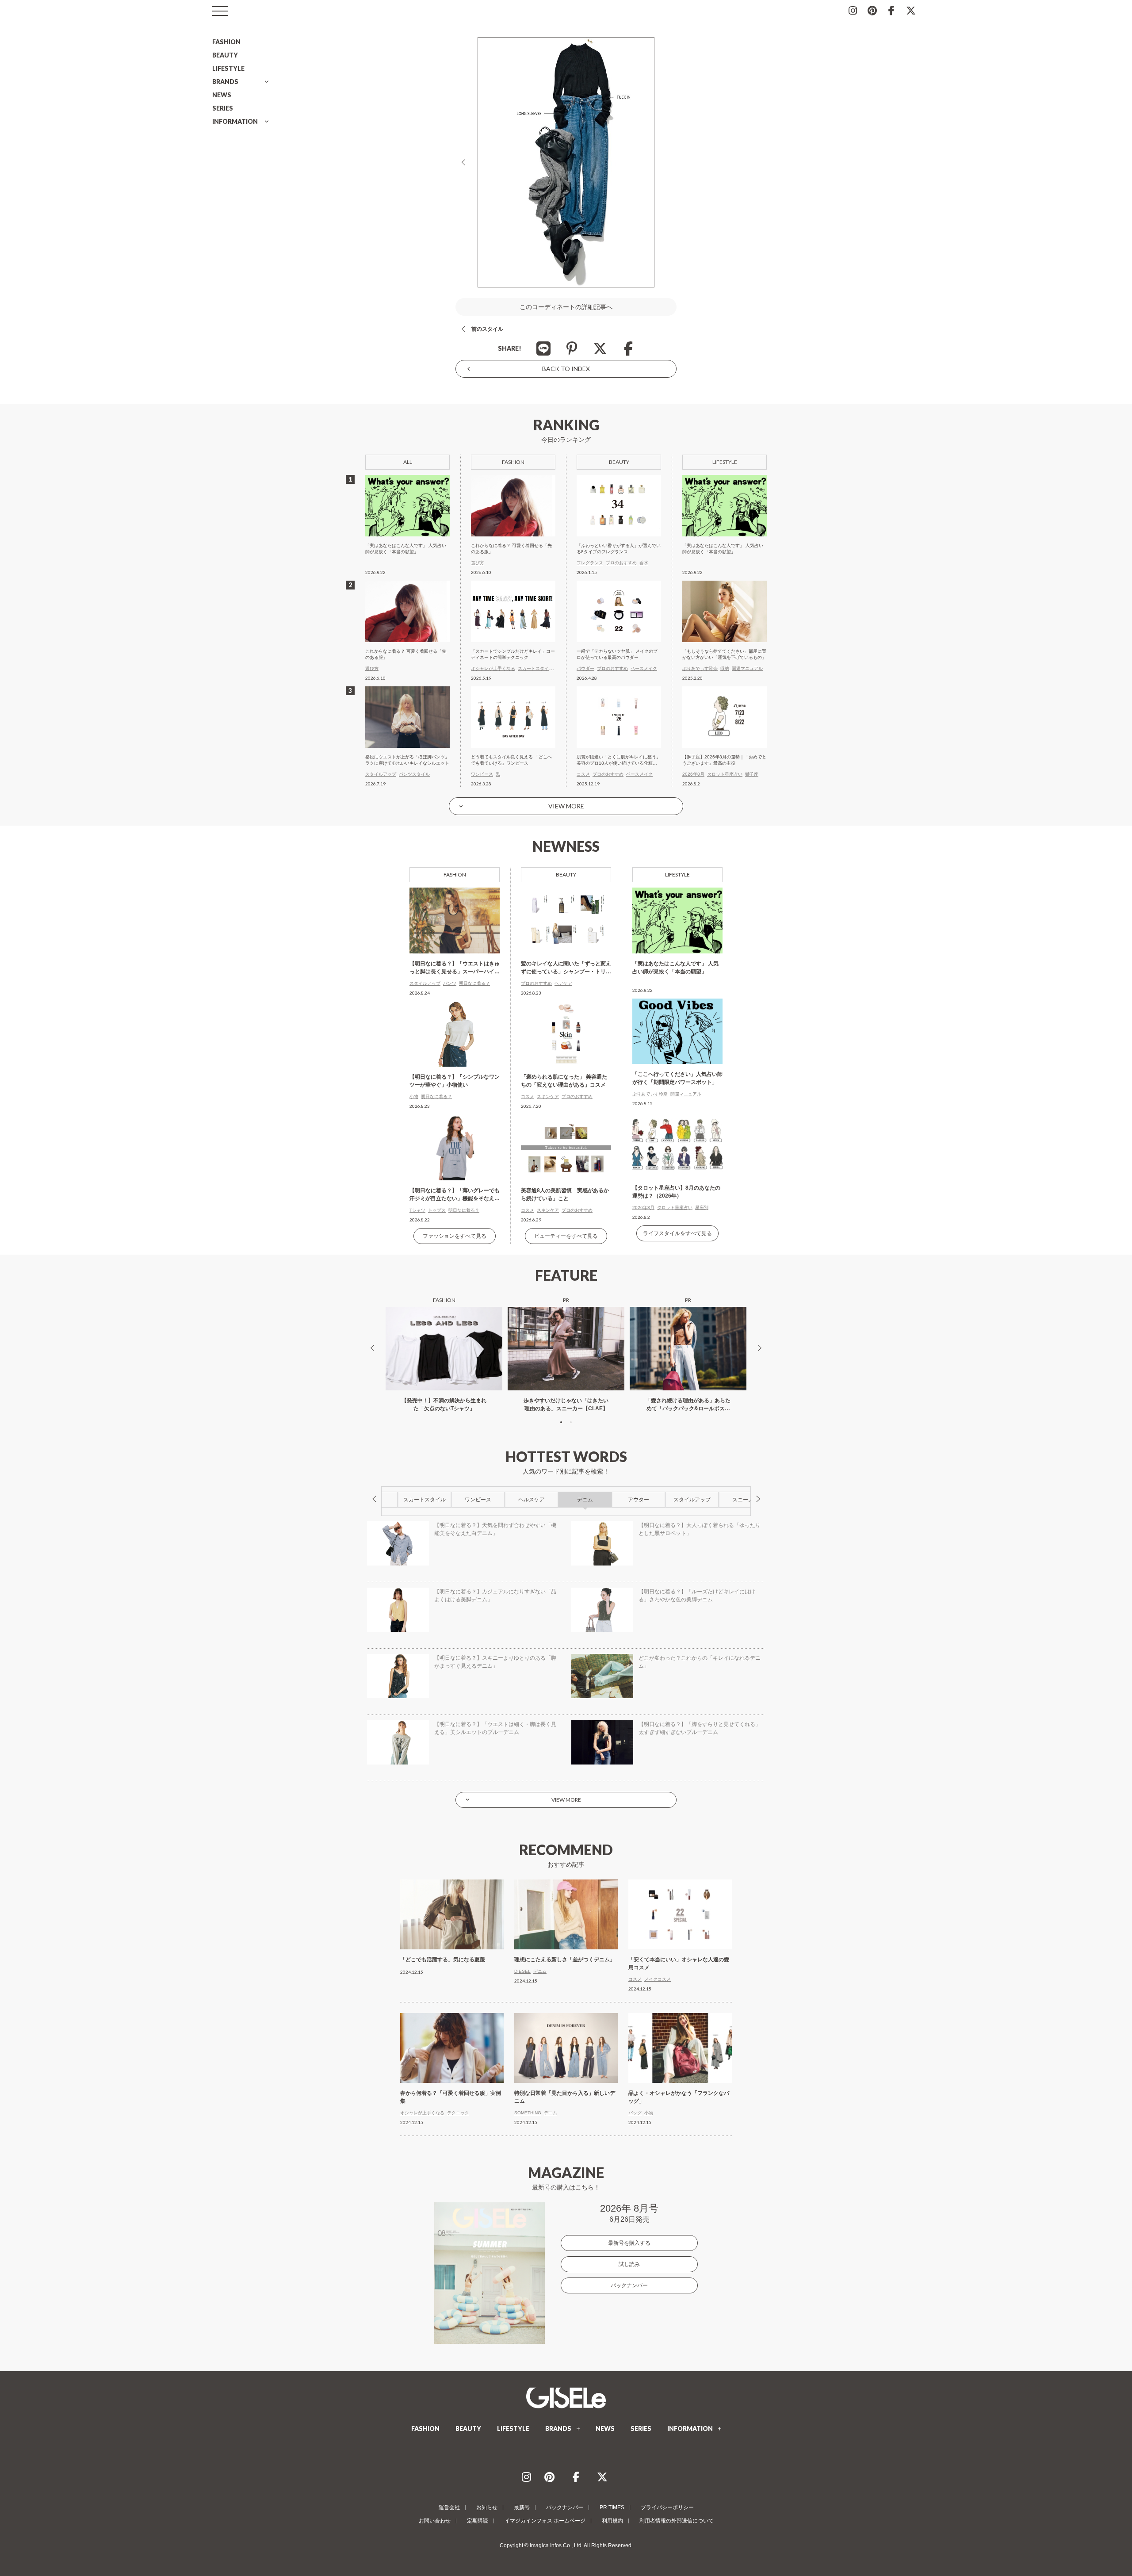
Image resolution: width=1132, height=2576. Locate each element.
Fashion (455, 875)
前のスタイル (487, 329)
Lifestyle (677, 875)
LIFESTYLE (228, 68)
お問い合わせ (435, 2521)
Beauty (566, 875)
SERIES (223, 108)
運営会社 (449, 2507)
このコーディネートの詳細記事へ (566, 307)
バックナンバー (629, 2285)
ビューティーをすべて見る (566, 1236)
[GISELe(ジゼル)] (566, 2398)
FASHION (226, 42)
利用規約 (612, 2521)
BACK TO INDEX (566, 369)
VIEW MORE (566, 806)
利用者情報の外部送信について (677, 2521)
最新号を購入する (629, 2243)
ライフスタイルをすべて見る (677, 1233)
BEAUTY (225, 55)
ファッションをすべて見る (455, 1236)
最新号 (522, 2507)
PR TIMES (612, 2507)
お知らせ (487, 2507)
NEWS (222, 95)
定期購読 (478, 2521)
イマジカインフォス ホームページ (545, 2521)
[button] (561, 1422)
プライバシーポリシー (667, 2507)
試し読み (629, 2264)
